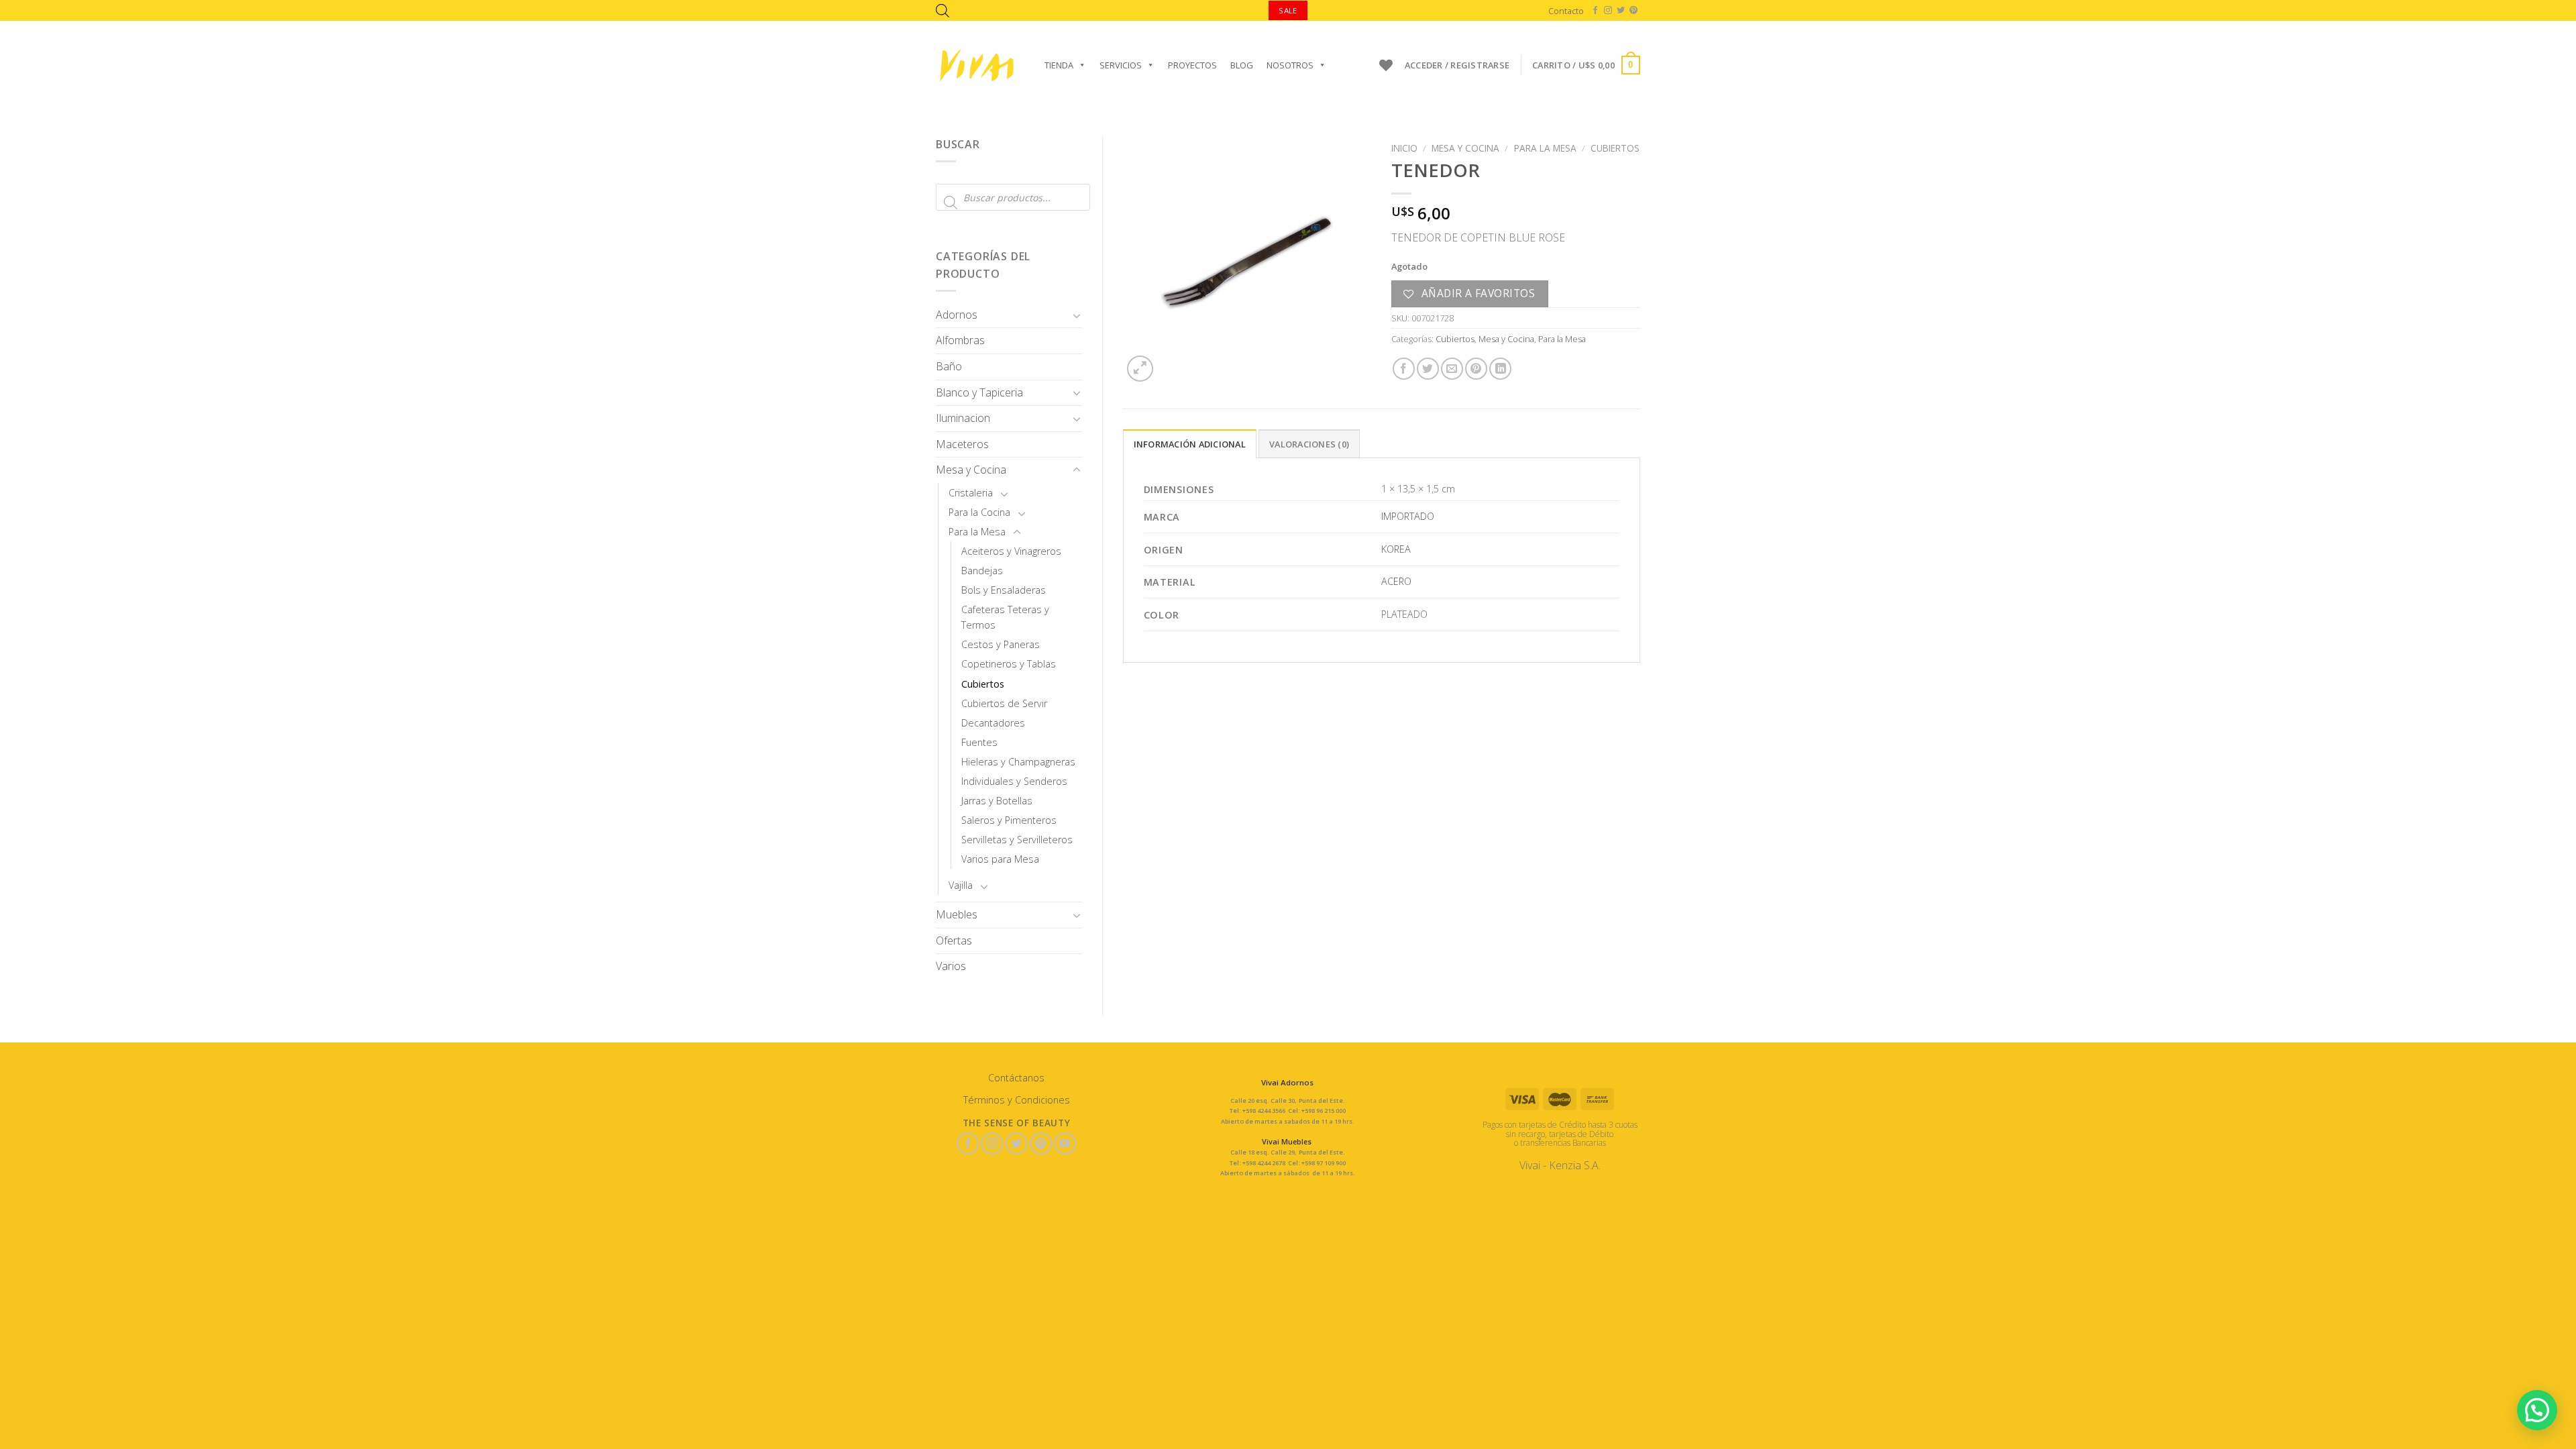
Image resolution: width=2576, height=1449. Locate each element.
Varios (951, 966)
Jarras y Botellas (997, 801)
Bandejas (982, 571)
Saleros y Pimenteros (1009, 820)
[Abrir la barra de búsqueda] (943, 10)
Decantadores (993, 723)
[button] (2537, 1410)
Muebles (957, 914)
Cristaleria (971, 493)
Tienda (1059, 65)
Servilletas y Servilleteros (1017, 840)
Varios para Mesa (1000, 859)
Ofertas (954, 941)
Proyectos (1192, 65)
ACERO (1396, 581)
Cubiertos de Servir (1004, 703)
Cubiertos (983, 684)
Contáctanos (1016, 1078)
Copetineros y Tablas (1009, 664)
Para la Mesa (977, 532)
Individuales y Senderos (1014, 781)
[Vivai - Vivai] (977, 65)
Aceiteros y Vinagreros (1011, 551)
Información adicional (1190, 444)
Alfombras (960, 340)
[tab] (1190, 443)
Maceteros (962, 444)
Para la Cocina (979, 512)
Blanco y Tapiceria (979, 392)
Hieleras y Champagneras (1018, 762)
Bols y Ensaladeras (1004, 590)
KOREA (1396, 549)
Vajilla (961, 885)
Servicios (1121, 65)
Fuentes (979, 742)
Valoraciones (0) (1309, 444)
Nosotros (1290, 65)
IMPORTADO (1408, 516)
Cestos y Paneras (1001, 644)
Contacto (1566, 11)
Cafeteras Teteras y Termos (1005, 617)
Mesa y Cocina (971, 470)
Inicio (1404, 148)
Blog (1242, 65)
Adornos (957, 315)
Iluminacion (963, 418)
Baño (949, 366)
